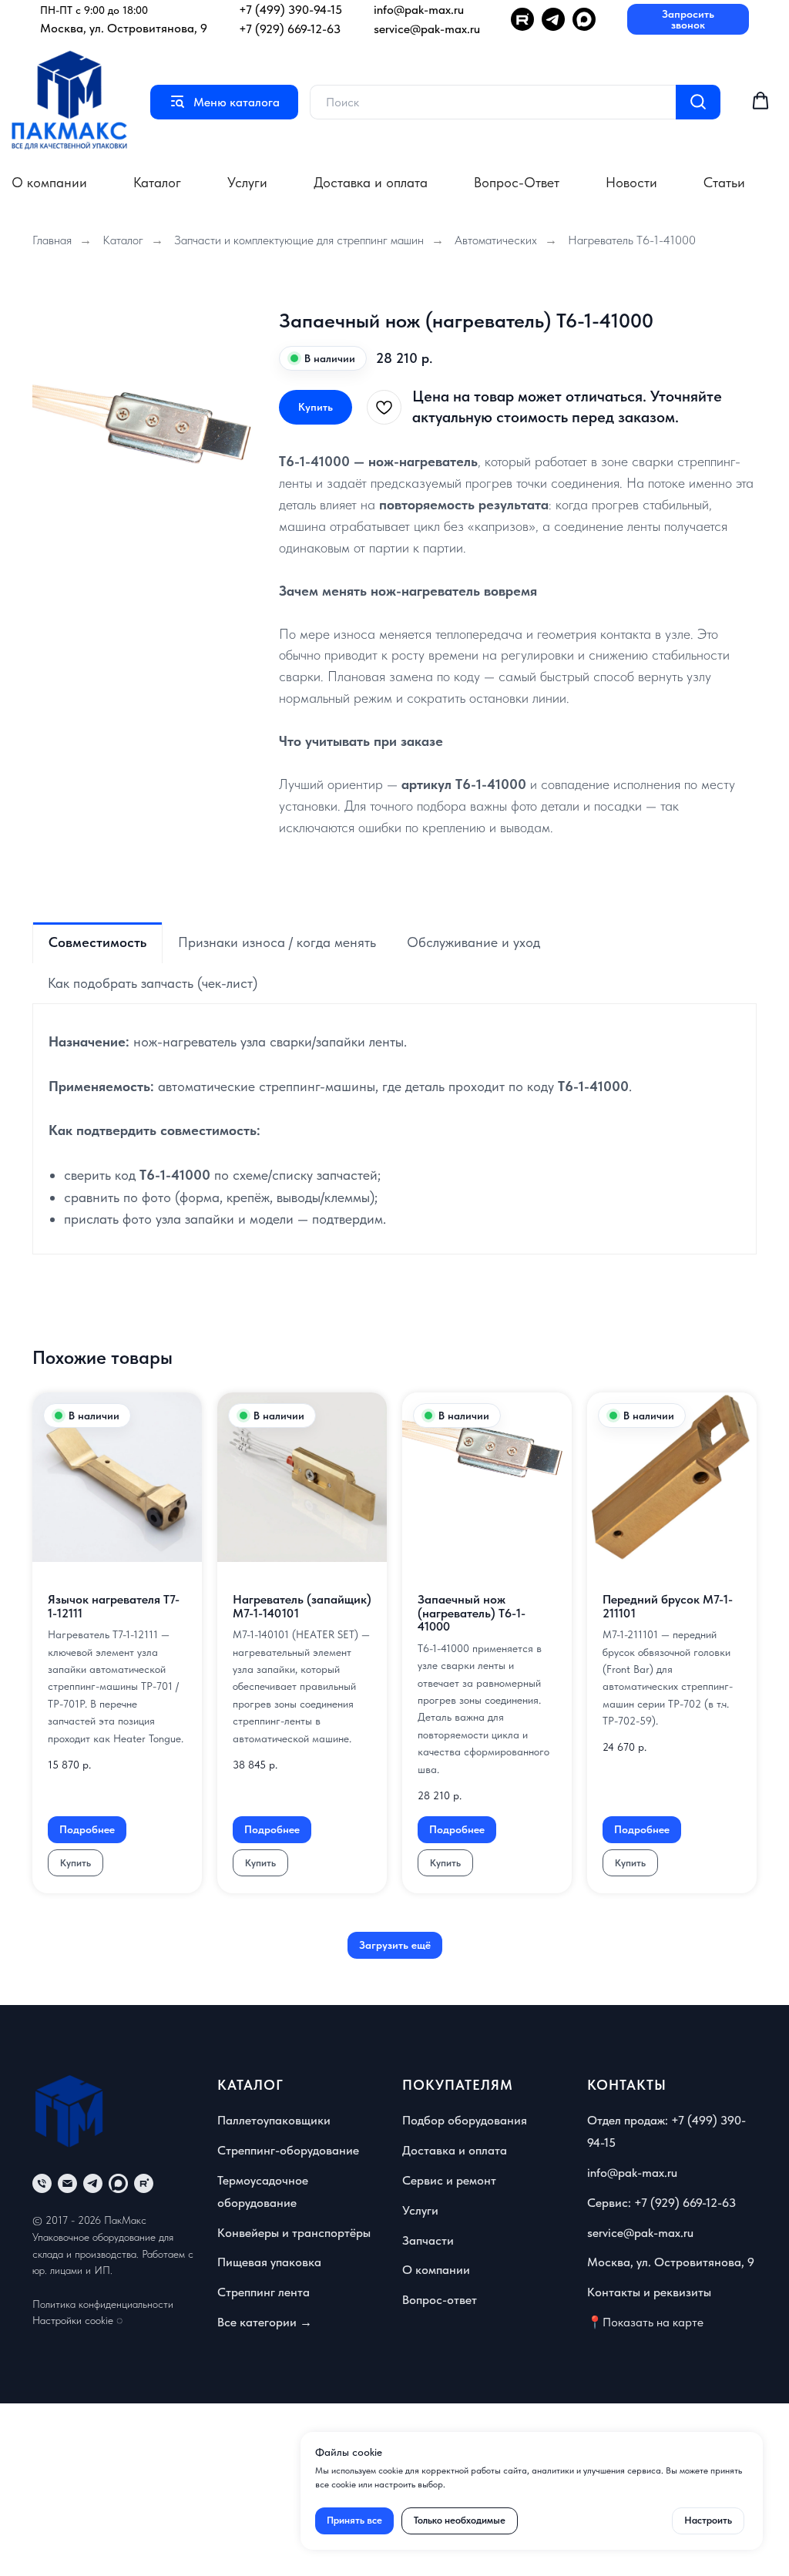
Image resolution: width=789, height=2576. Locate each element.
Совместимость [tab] (97, 942)
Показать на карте (653, 2322)
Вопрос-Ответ (517, 182)
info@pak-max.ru (419, 10)
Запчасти (428, 2240)
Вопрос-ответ (440, 2300)
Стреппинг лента (264, 2292)
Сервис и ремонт (449, 2180)
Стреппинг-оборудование (288, 2150)
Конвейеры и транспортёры (294, 2233)
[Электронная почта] (67, 2183)
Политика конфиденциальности (103, 2304)
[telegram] (93, 2183)
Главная (52, 240)
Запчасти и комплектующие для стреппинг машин (299, 240)
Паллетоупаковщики (274, 2120)
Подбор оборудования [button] (465, 2120)
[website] (118, 2183)
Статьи (724, 182)
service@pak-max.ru (427, 29)
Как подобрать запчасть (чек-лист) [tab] (153, 983)
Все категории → (265, 2322)
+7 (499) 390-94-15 (290, 10)
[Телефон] (42, 2183)
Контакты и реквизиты (649, 2292)
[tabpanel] (394, 1129)
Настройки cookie (73, 2320)
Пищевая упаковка (269, 2262)
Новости (631, 182)
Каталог (157, 182)
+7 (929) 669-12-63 (290, 29)
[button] (688, 19)
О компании (49, 182)
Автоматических (496, 240)
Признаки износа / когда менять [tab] (277, 942)
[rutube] (144, 2183)
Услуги (247, 182)
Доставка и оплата (371, 182)
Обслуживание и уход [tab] (473, 942)
